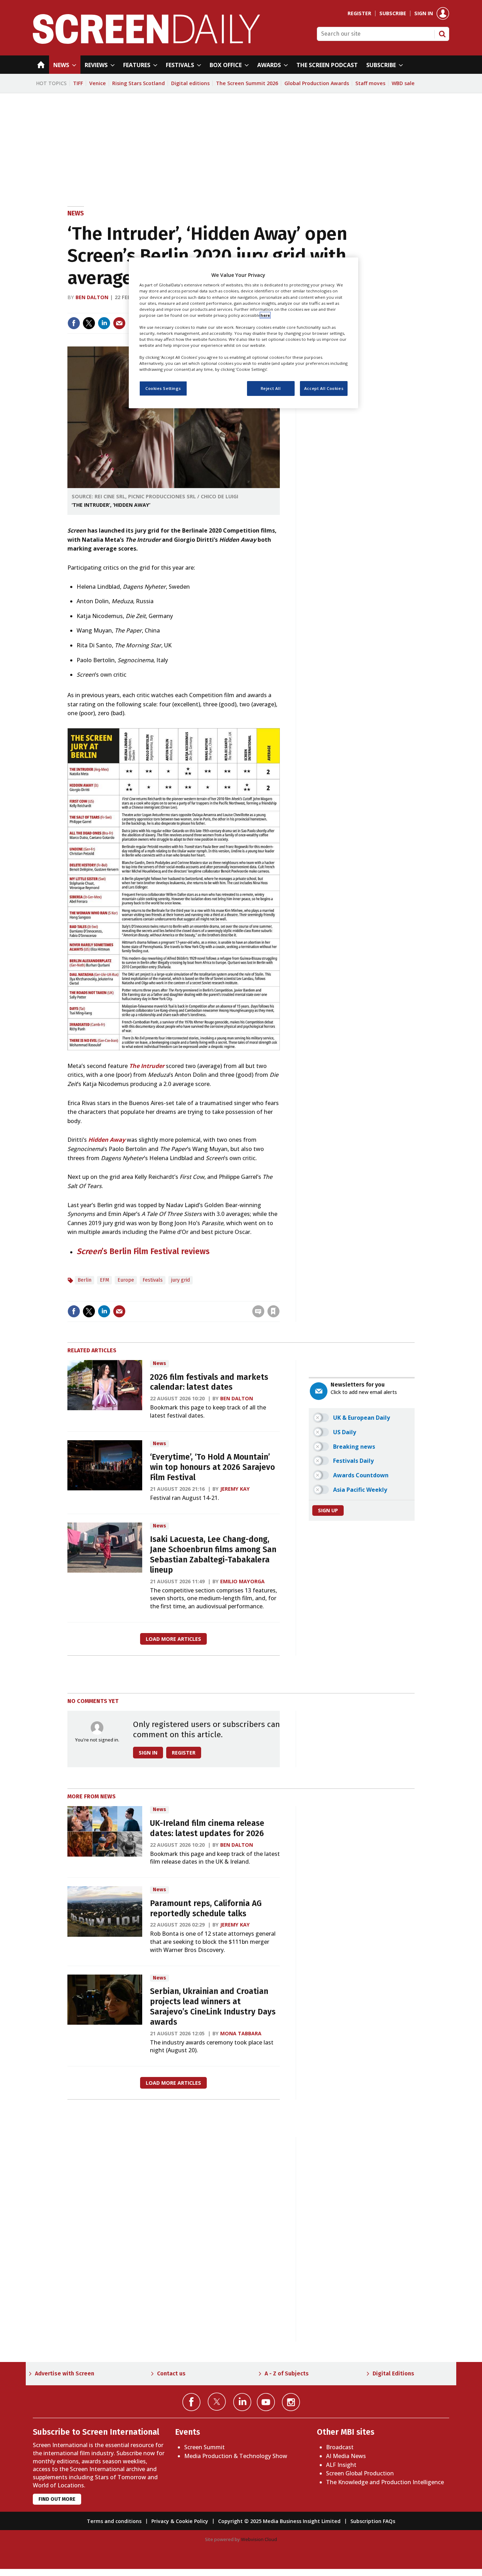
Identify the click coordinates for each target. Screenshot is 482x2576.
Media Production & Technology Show (236, 2456)
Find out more (57, 2499)
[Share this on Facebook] (74, 323)
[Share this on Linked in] (104, 323)
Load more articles (173, 1639)
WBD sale (403, 83)
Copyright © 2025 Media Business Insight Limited (279, 2521)
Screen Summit (204, 2447)
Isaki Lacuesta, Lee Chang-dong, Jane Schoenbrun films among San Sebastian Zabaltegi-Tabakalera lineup (213, 1554)
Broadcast (340, 2447)
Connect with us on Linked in (242, 2402)
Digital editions (190, 83)
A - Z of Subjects (287, 2373)
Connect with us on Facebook (191, 2402)
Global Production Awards (317, 83)
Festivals (153, 1280)
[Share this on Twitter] (89, 323)
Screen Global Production (360, 2473)
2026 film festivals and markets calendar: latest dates (209, 1382)
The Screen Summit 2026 (247, 83)
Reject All (271, 389)
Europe (126, 1280)
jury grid (180, 1280)
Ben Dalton (92, 297)
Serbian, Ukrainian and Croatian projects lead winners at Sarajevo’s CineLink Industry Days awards (213, 2007)
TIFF (78, 83)
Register (359, 13)
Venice (98, 83)
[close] (279, 1297)
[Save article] (273, 1311)
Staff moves (370, 83)
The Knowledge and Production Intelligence (385, 2482)
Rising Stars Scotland (138, 83)
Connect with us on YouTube (266, 2402)
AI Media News (346, 2456)
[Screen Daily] (147, 42)
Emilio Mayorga (242, 1581)
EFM (104, 1280)
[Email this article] (119, 323)
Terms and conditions (114, 2521)
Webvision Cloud (259, 2539)
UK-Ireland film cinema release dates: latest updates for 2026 (207, 1828)
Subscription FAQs (373, 2521)
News (76, 213)
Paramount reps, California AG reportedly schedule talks (206, 1909)
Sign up (328, 1510)
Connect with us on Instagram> (291, 2402)
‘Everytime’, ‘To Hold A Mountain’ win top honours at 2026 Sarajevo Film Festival (212, 1467)
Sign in (424, 13)
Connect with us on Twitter (217, 2402)
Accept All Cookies (324, 389)
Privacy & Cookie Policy (180, 2521)
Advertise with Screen (65, 2373)
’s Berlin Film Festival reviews (156, 1251)
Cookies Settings (163, 389)
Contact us (171, 2373)
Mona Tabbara (241, 2033)
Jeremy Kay (235, 1489)
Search (442, 34)
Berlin (85, 1280)
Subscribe (393, 13)
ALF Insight (341, 2465)
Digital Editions (393, 2373)
